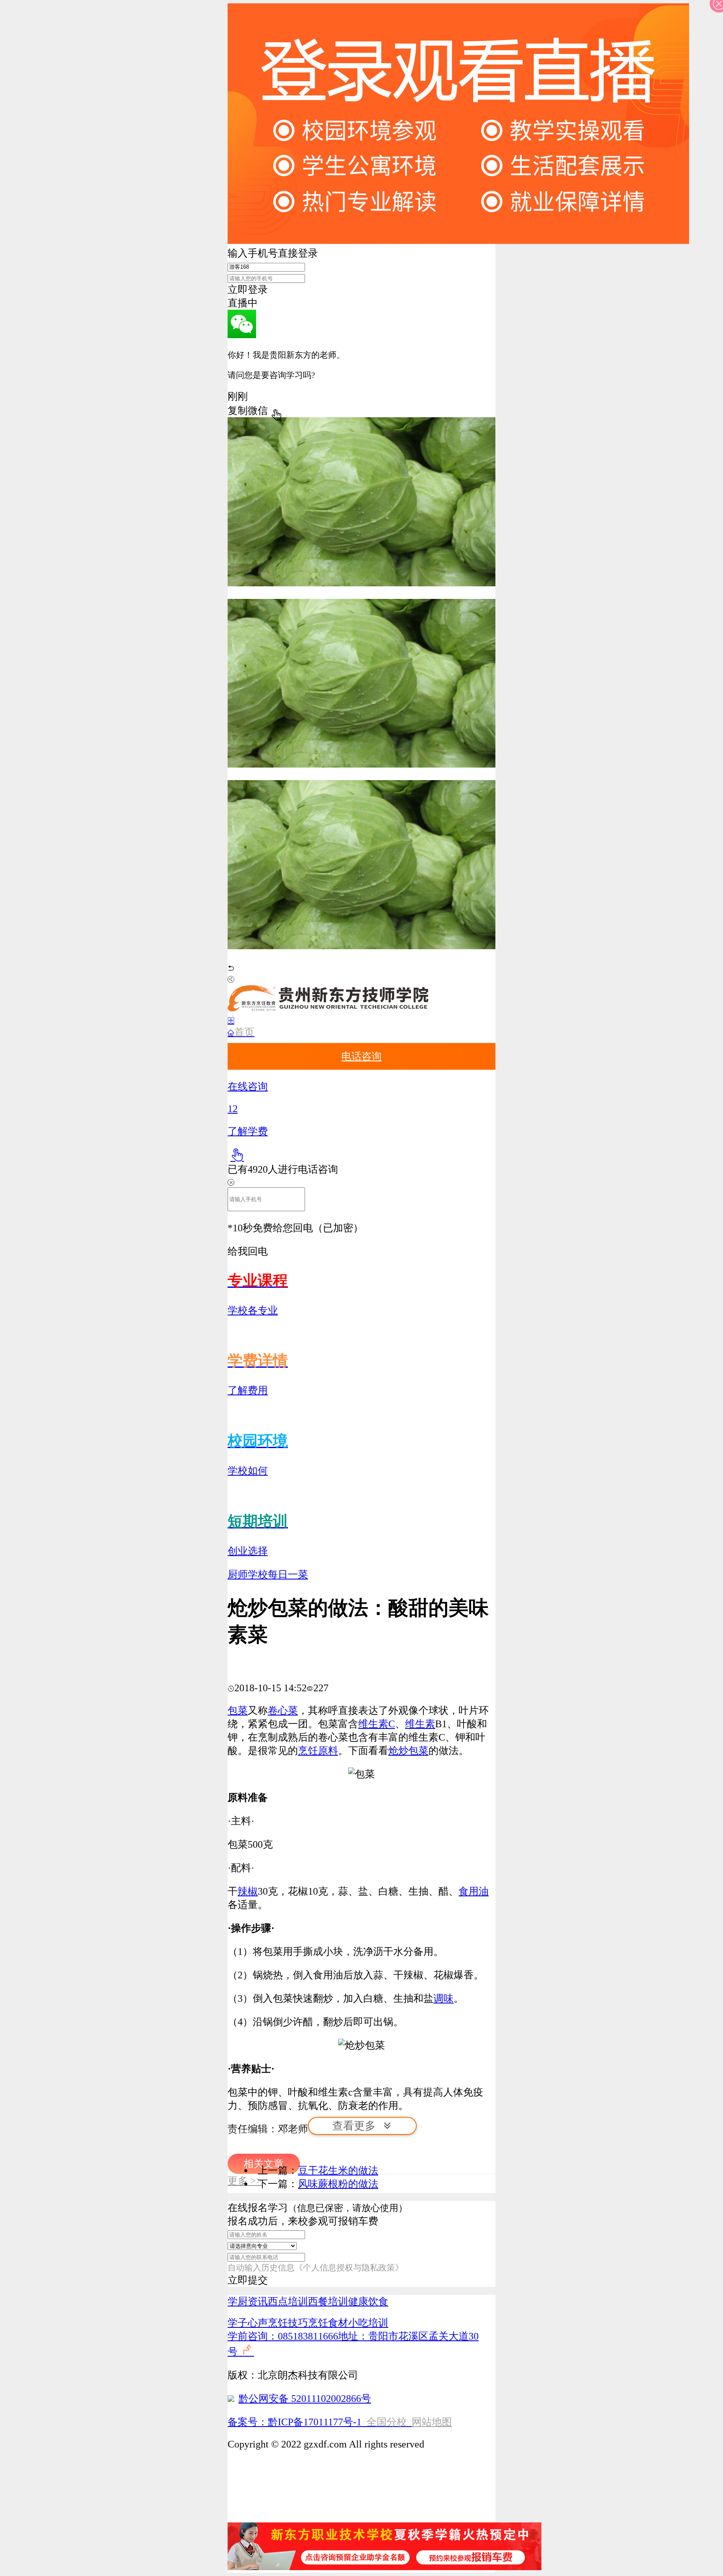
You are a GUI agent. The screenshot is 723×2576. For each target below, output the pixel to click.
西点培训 (288, 2301)
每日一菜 (288, 1574)
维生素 (420, 1724)
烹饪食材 (328, 2323)
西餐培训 (328, 2301)
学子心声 (248, 2323)
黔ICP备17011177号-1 (315, 2422)
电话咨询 (361, 1056)
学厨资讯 (248, 2301)
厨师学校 (248, 1574)
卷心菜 (283, 1710)
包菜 (238, 1710)
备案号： (248, 2422)
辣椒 (248, 1891)
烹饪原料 (318, 1751)
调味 (444, 1998)
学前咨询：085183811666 (283, 2336)
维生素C (377, 1724)
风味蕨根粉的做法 (338, 2184)
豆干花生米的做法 (338, 2170)
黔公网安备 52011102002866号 (305, 2399)
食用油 (474, 1891)
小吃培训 (368, 2323)
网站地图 (432, 2422)
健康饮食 (368, 2301)
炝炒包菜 (408, 1751)
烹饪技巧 (288, 2323)
